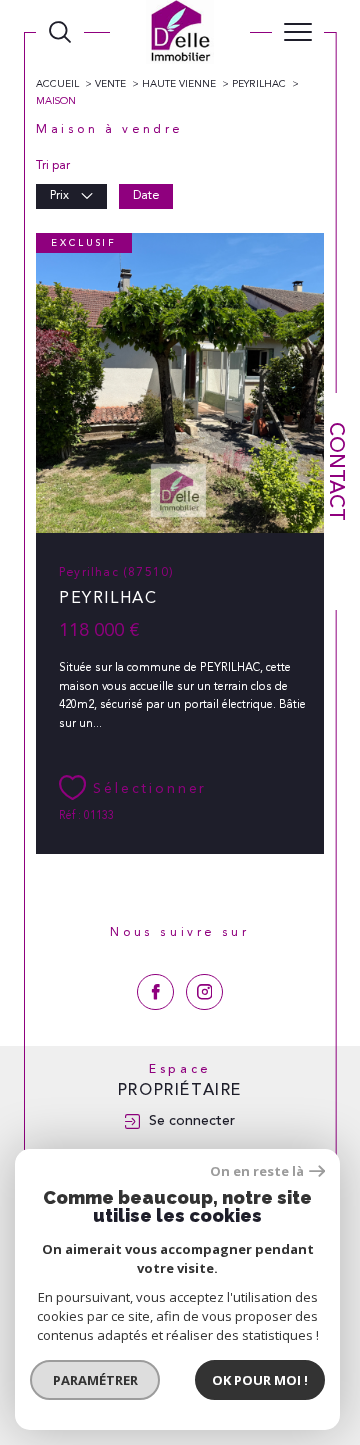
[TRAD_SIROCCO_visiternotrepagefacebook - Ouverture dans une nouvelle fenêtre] (155, 992)
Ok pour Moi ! (260, 1380)
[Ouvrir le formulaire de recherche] (60, 32)
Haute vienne (179, 84)
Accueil (57, 84)
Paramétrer (95, 1380)
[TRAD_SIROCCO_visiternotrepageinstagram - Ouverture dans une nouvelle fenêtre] (204, 992)
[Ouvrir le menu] (298, 32)
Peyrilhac (259, 84)
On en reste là (257, 1171)
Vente (110, 84)
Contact (336, 471)
